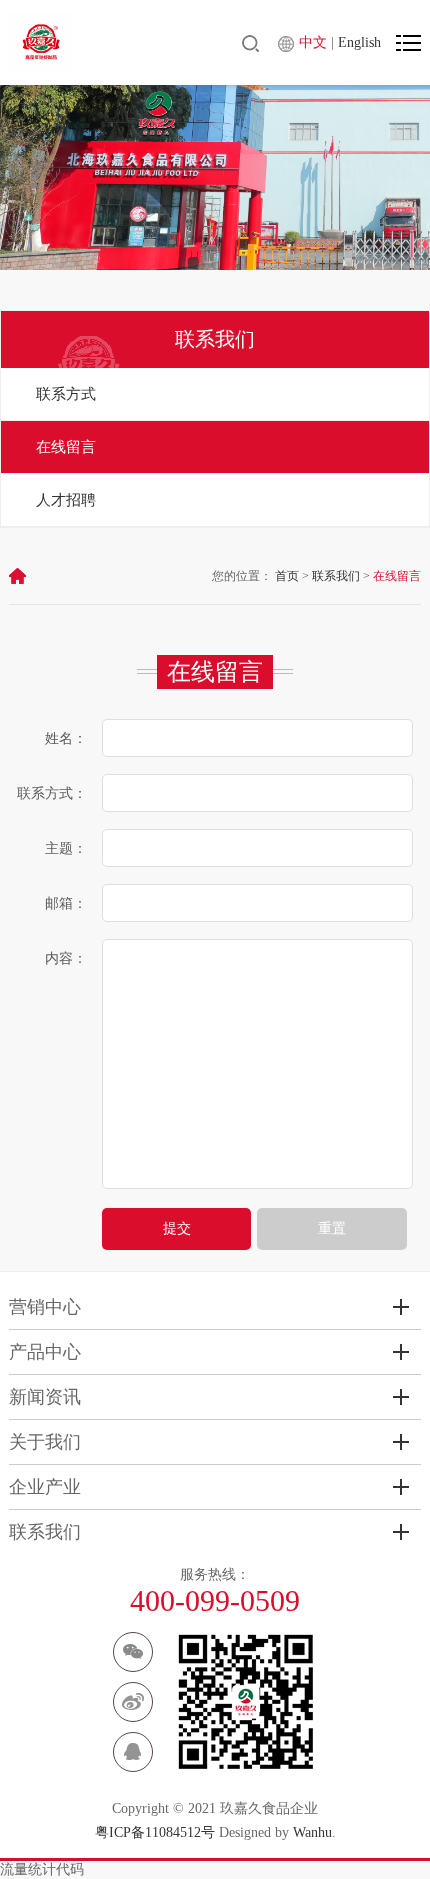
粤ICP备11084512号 (155, 1832)
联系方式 (66, 394)
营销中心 (45, 1307)
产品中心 (45, 1352)
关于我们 (45, 1442)
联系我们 (336, 576)
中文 (315, 42)
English (359, 42)
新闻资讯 (45, 1397)
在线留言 (66, 447)
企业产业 (45, 1487)
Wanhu (312, 1832)
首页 (287, 576)
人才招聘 (66, 500)
